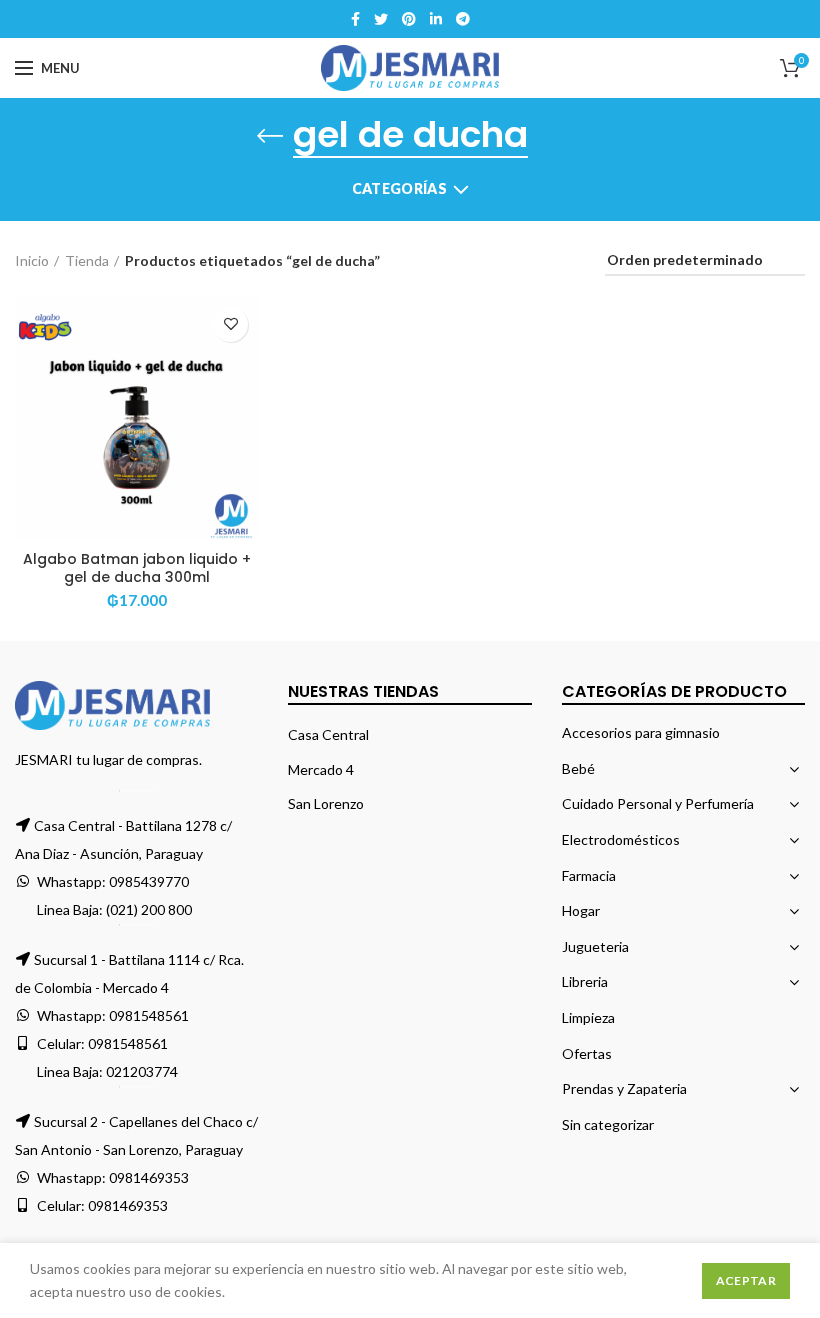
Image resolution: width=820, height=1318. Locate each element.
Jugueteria (595, 946)
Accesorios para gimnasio (641, 732)
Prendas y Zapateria (624, 1088)
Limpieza (588, 1017)
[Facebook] (355, 19)
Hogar (581, 910)
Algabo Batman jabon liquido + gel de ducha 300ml (137, 568)
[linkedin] (436, 19)
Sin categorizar (608, 1124)
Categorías (399, 188)
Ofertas (587, 1053)
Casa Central (328, 734)
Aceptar (746, 1280)
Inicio (32, 260)
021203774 (142, 1071)
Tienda (87, 260)
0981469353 (149, 1177)
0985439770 (149, 881)
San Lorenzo (326, 803)
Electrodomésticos (621, 839)
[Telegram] (463, 19)
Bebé (578, 768)
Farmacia (589, 875)
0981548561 (149, 1015)
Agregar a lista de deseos (230, 324)
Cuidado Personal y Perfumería (658, 803)
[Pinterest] (409, 19)
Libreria (585, 981)
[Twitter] (381, 19)
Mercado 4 (321, 769)
